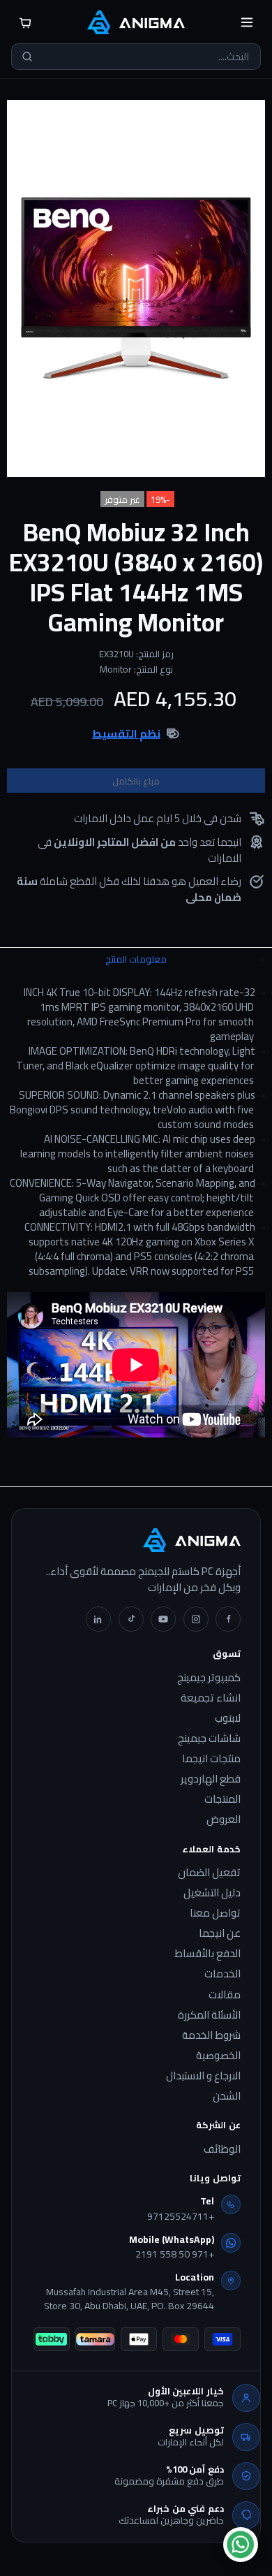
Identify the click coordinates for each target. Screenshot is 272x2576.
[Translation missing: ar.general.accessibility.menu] (247, 22)
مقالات (225, 1995)
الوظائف (222, 2149)
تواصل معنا (215, 1913)
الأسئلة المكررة (209, 2015)
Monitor (116, 669)
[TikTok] (131, 1619)
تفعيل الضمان (209, 1873)
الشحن (227, 2096)
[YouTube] (163, 1619)
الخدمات (222, 1974)
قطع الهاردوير (211, 1779)
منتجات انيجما (211, 1759)
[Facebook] (228, 1619)
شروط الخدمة (211, 2035)
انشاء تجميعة (211, 1698)
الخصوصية (218, 2056)
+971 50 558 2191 (175, 2255)
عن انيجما (220, 1933)
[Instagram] (196, 1619)
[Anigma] (136, 22)
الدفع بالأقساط (207, 1954)
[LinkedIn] (98, 1619)
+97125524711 (181, 2217)
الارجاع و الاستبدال (203, 2076)
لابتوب (228, 1718)
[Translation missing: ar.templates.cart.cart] (25, 22)
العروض (224, 1820)
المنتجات (222, 1799)
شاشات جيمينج (209, 1739)
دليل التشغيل (212, 1893)
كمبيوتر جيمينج (209, 1678)
